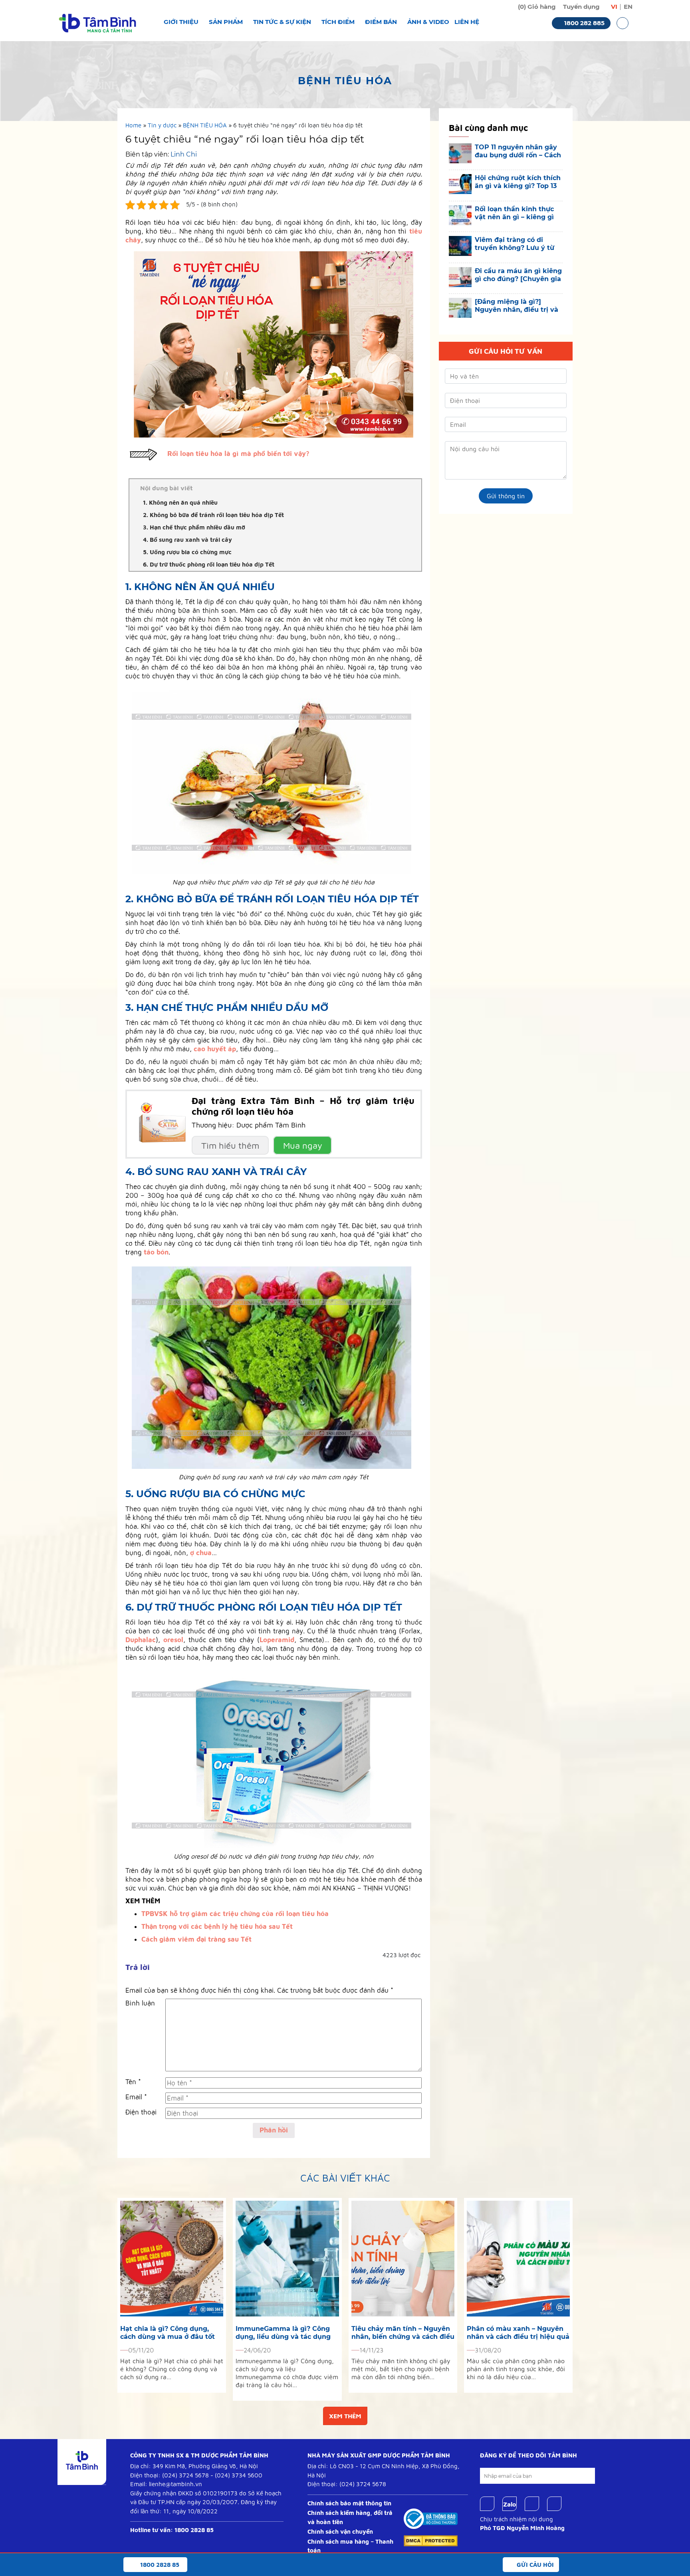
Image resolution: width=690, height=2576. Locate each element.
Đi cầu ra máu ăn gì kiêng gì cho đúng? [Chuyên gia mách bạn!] (518, 275)
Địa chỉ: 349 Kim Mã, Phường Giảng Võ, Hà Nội (194, 2466)
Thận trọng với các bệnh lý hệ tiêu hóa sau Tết (217, 1926)
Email (136, 2097)
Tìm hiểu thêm (230, 1145)
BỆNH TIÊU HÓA (205, 125)
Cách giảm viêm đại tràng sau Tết (196, 1939)
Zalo (510, 2504)
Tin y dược (162, 125)
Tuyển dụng (581, 7)
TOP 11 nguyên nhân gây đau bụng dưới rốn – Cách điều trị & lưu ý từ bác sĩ (518, 151)
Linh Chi (184, 154)
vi (614, 7)
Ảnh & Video (428, 22)
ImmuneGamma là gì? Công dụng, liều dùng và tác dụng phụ (283, 2333)
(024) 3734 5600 (239, 2475)
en (628, 7)
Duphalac (141, 1640)
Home (133, 125)
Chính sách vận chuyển (340, 2531)
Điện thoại (141, 2112)
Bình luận (140, 2003)
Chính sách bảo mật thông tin (349, 2503)
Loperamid (277, 1640)
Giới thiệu (181, 22)
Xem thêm (345, 2416)
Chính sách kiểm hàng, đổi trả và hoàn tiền (350, 2517)
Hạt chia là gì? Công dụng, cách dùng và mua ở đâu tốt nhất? (168, 2333)
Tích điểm (338, 22)
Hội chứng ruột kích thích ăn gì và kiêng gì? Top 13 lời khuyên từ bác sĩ (518, 182)
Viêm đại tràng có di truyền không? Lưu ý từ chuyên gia (515, 244)
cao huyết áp (215, 1049)
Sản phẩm (226, 22)
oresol (173, 1640)
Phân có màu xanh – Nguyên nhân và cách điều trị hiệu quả (518, 2333)
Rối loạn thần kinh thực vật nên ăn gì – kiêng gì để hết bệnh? (514, 213)
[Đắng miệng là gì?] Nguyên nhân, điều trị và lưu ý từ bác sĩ (517, 306)
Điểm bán (381, 22)
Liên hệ (467, 22)
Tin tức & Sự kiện (282, 22)
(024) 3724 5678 (185, 2475)
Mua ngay (303, 1145)
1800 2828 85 (194, 2530)
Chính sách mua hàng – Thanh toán (350, 2546)
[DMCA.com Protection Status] (431, 2540)
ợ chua (201, 1553)
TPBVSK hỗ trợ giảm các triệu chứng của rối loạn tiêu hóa (235, 1914)
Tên (133, 2082)
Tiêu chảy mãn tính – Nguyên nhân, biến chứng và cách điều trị (403, 2333)
